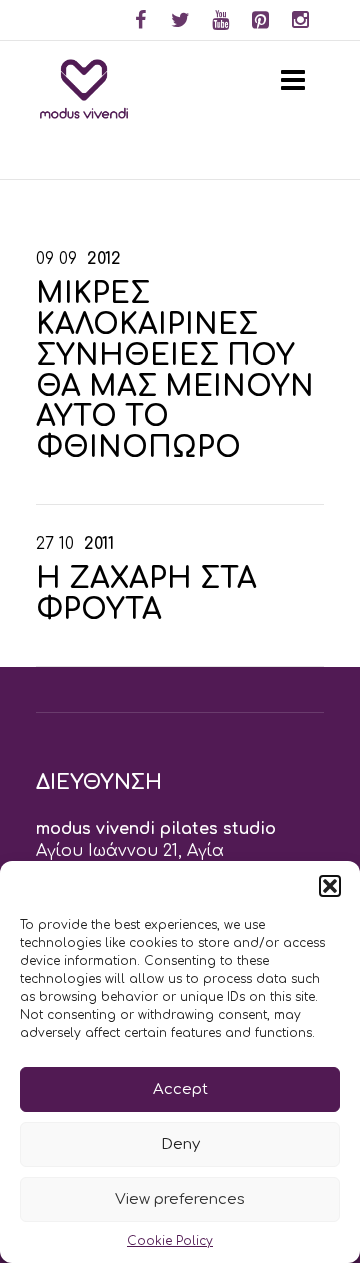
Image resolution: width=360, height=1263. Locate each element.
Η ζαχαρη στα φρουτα (146, 594)
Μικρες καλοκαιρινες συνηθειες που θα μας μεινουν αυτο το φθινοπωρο (175, 371)
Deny (180, 1144)
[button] (330, 886)
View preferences (180, 1199)
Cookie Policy (170, 1241)
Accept (180, 1089)
